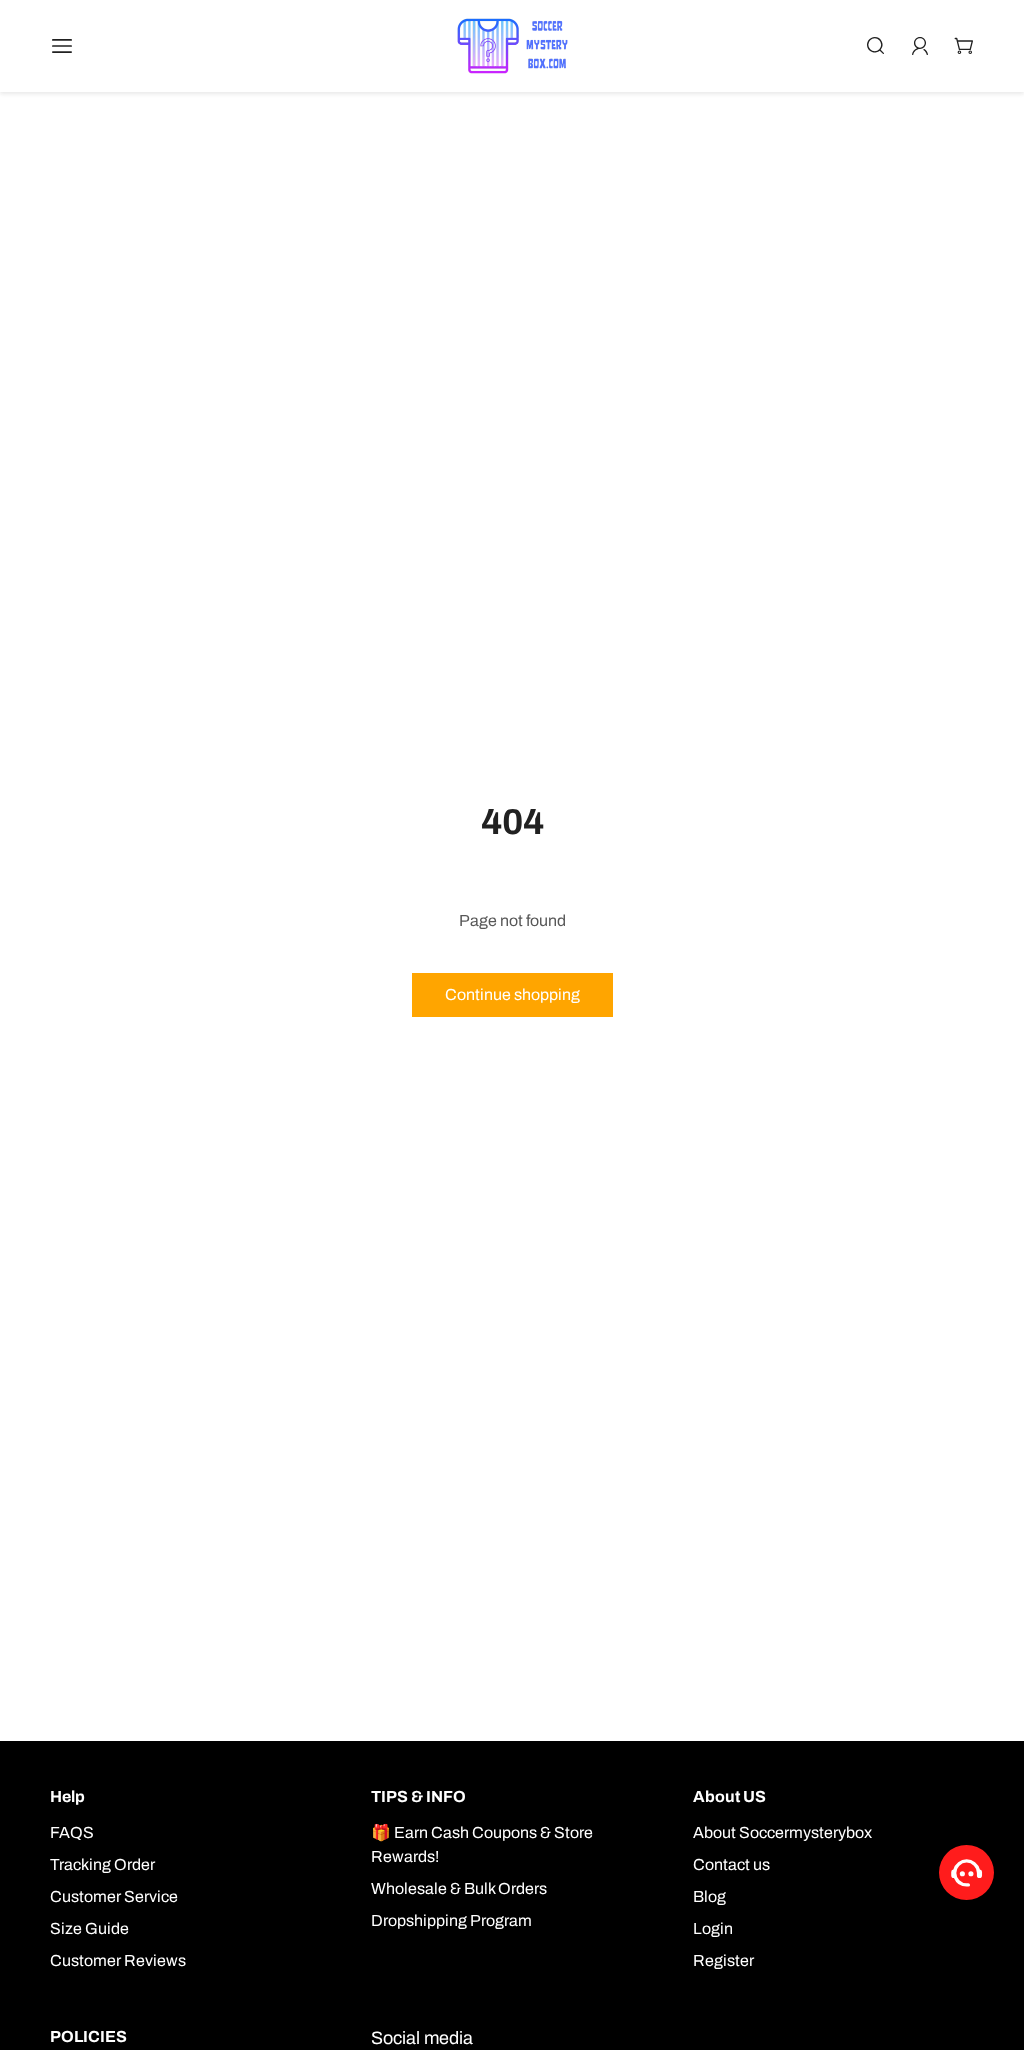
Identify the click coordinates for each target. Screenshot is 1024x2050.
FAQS (72, 1832)
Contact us (731, 1864)
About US (729, 1796)
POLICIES (88, 2036)
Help (67, 1796)
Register (723, 1960)
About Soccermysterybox (782, 1832)
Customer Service (114, 1896)
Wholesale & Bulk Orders (459, 1888)
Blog (709, 1896)
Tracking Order (102, 1864)
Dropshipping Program (451, 1920)
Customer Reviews (118, 1960)
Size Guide (89, 1928)
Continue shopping (512, 994)
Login (713, 1928)
